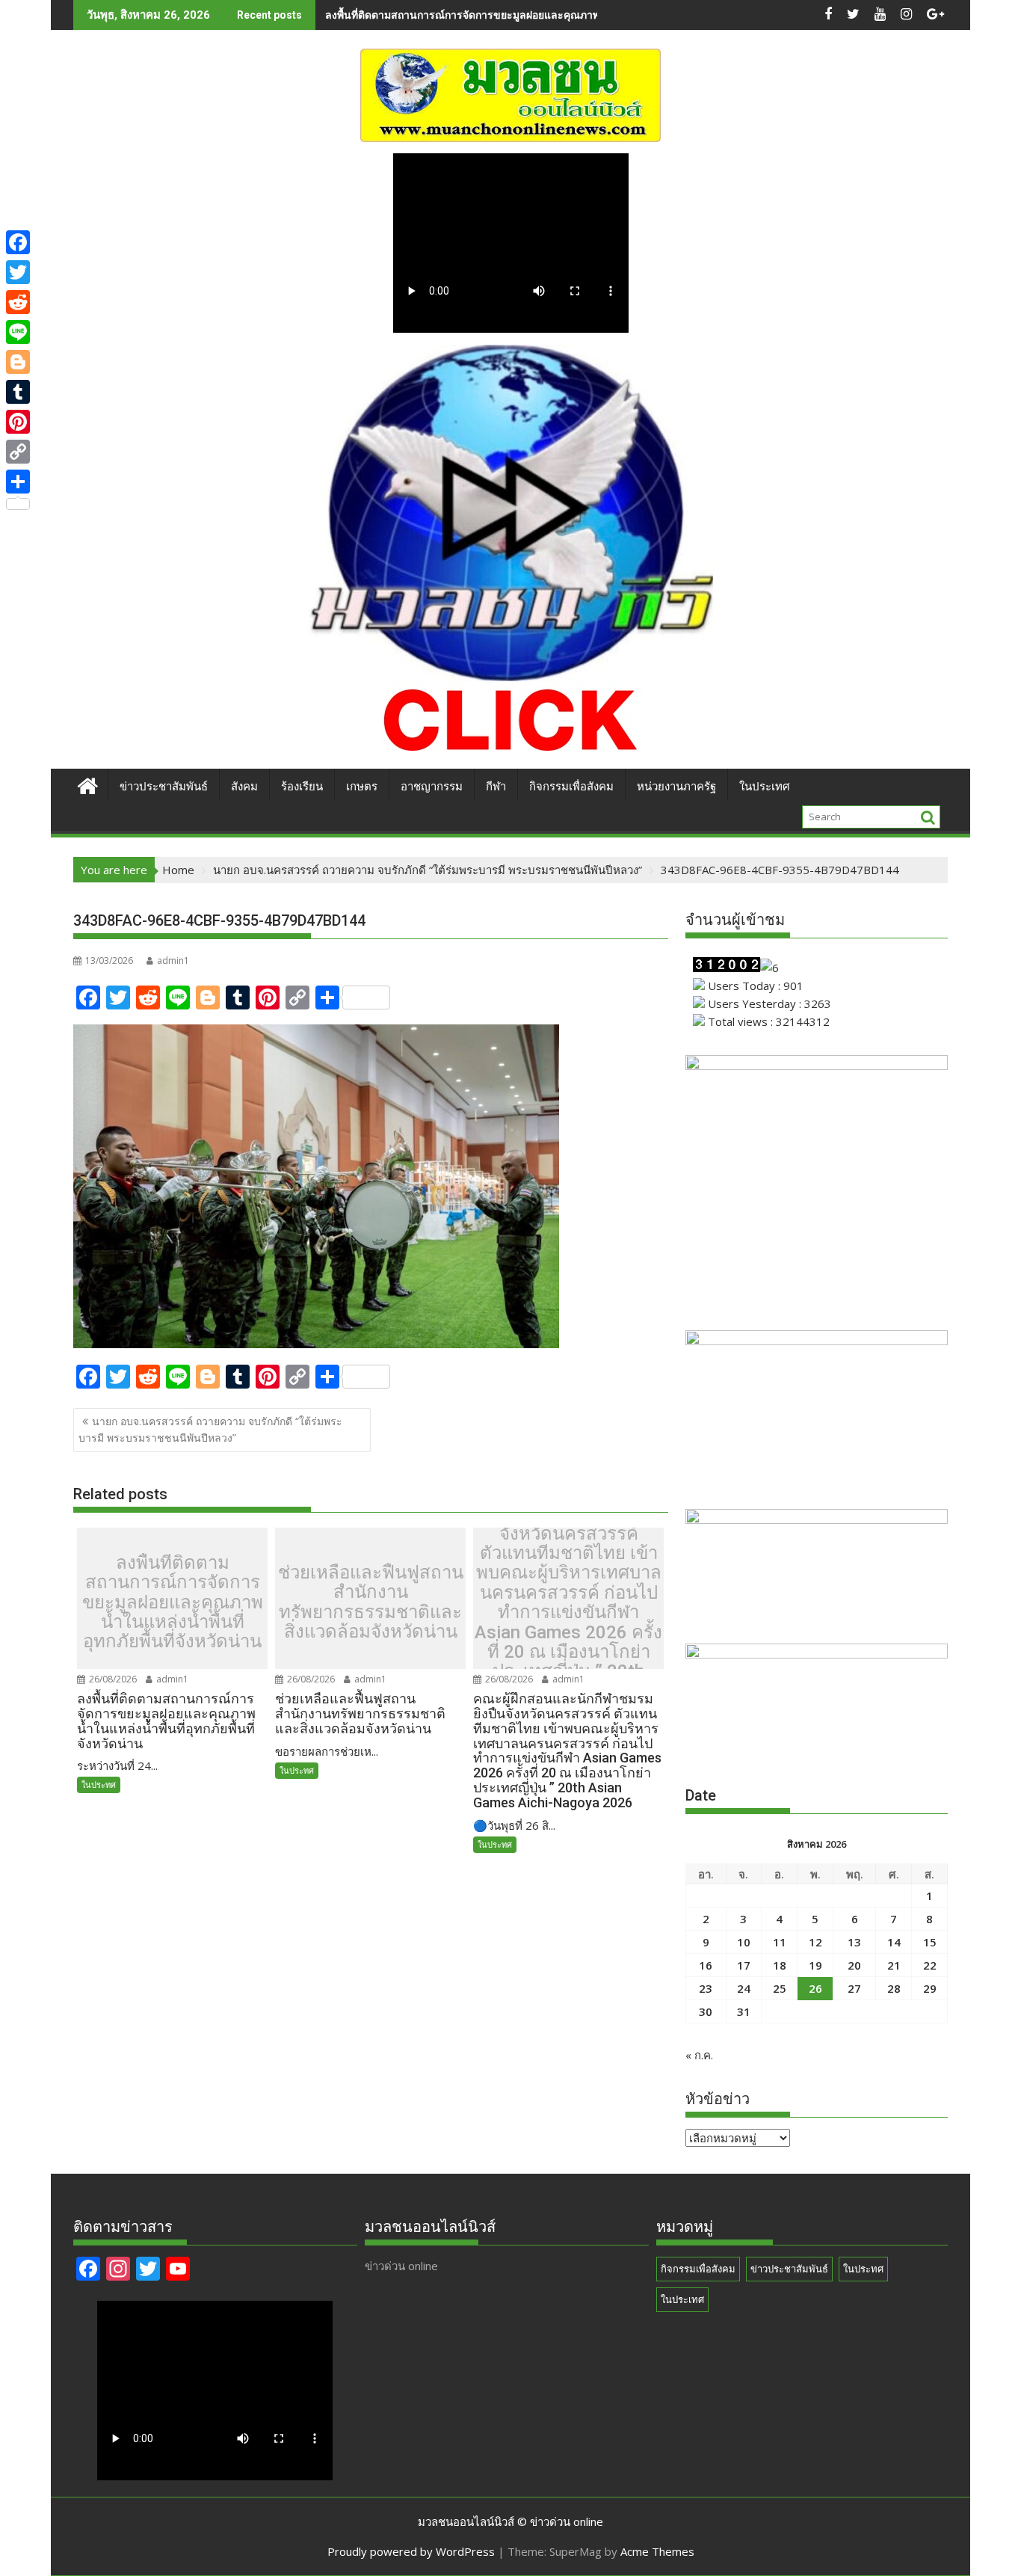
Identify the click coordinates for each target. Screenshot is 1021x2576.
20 (854, 1965)
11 (780, 1942)
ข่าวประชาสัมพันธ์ (164, 787)
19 (815, 1965)
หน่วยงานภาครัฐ (676, 787)
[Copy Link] (18, 452)
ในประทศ (99, 1785)
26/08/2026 (112, 1679)
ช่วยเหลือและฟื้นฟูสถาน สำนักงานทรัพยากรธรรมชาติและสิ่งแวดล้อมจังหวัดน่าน (510, 15)
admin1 (173, 960)
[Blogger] (18, 362)
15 (930, 1942)
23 (706, 1988)
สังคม (244, 787)
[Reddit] (18, 302)
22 (930, 1965)
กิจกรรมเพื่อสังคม (571, 787)
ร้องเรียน (302, 787)
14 (894, 1942)
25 (780, 1988)
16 (706, 1965)
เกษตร (362, 787)
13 (854, 1942)
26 (815, 1988)
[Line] (18, 332)
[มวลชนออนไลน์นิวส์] (88, 784)
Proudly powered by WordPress (411, 2551)
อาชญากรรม (432, 787)
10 (744, 1942)
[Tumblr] (18, 392)
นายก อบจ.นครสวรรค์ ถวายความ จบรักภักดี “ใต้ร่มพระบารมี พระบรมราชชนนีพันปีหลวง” (210, 1429)
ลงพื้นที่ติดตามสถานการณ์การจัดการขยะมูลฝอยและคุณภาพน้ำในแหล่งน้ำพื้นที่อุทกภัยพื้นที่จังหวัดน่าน (173, 1602)
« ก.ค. (699, 2055)
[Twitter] (18, 272)
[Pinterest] (18, 422)
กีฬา (496, 787)
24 (744, 1988)
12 (815, 1942)
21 (894, 1965)
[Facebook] (18, 242)
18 (780, 1965)
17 (744, 1965)
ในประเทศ (765, 787)
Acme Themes (657, 2551)
